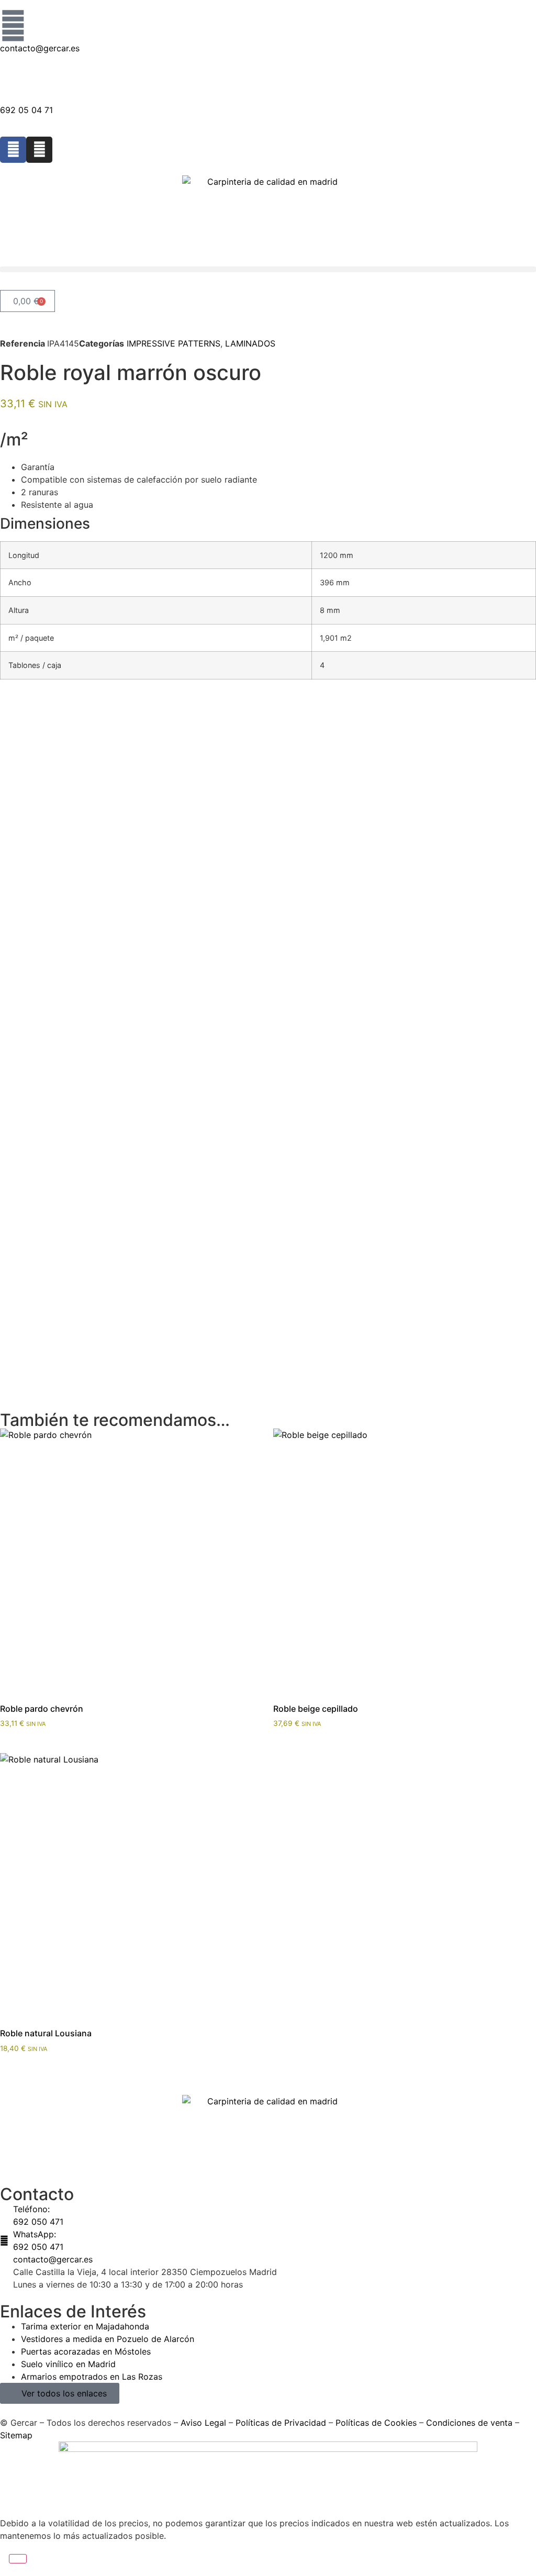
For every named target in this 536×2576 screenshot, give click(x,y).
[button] (268, 269)
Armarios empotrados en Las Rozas (92, 2377)
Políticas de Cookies (376, 2423)
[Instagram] (39, 150)
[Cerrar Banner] (18, 2559)
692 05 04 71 (26, 110)
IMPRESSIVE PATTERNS (174, 343)
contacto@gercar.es (40, 48)
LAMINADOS (250, 343)
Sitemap (16, 2435)
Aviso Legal (203, 2423)
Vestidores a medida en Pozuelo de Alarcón (108, 2339)
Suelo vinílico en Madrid (68, 2364)
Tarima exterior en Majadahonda (85, 2326)
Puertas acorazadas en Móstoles (86, 2351)
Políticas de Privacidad (281, 2423)
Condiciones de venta (469, 2423)
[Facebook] (13, 150)
